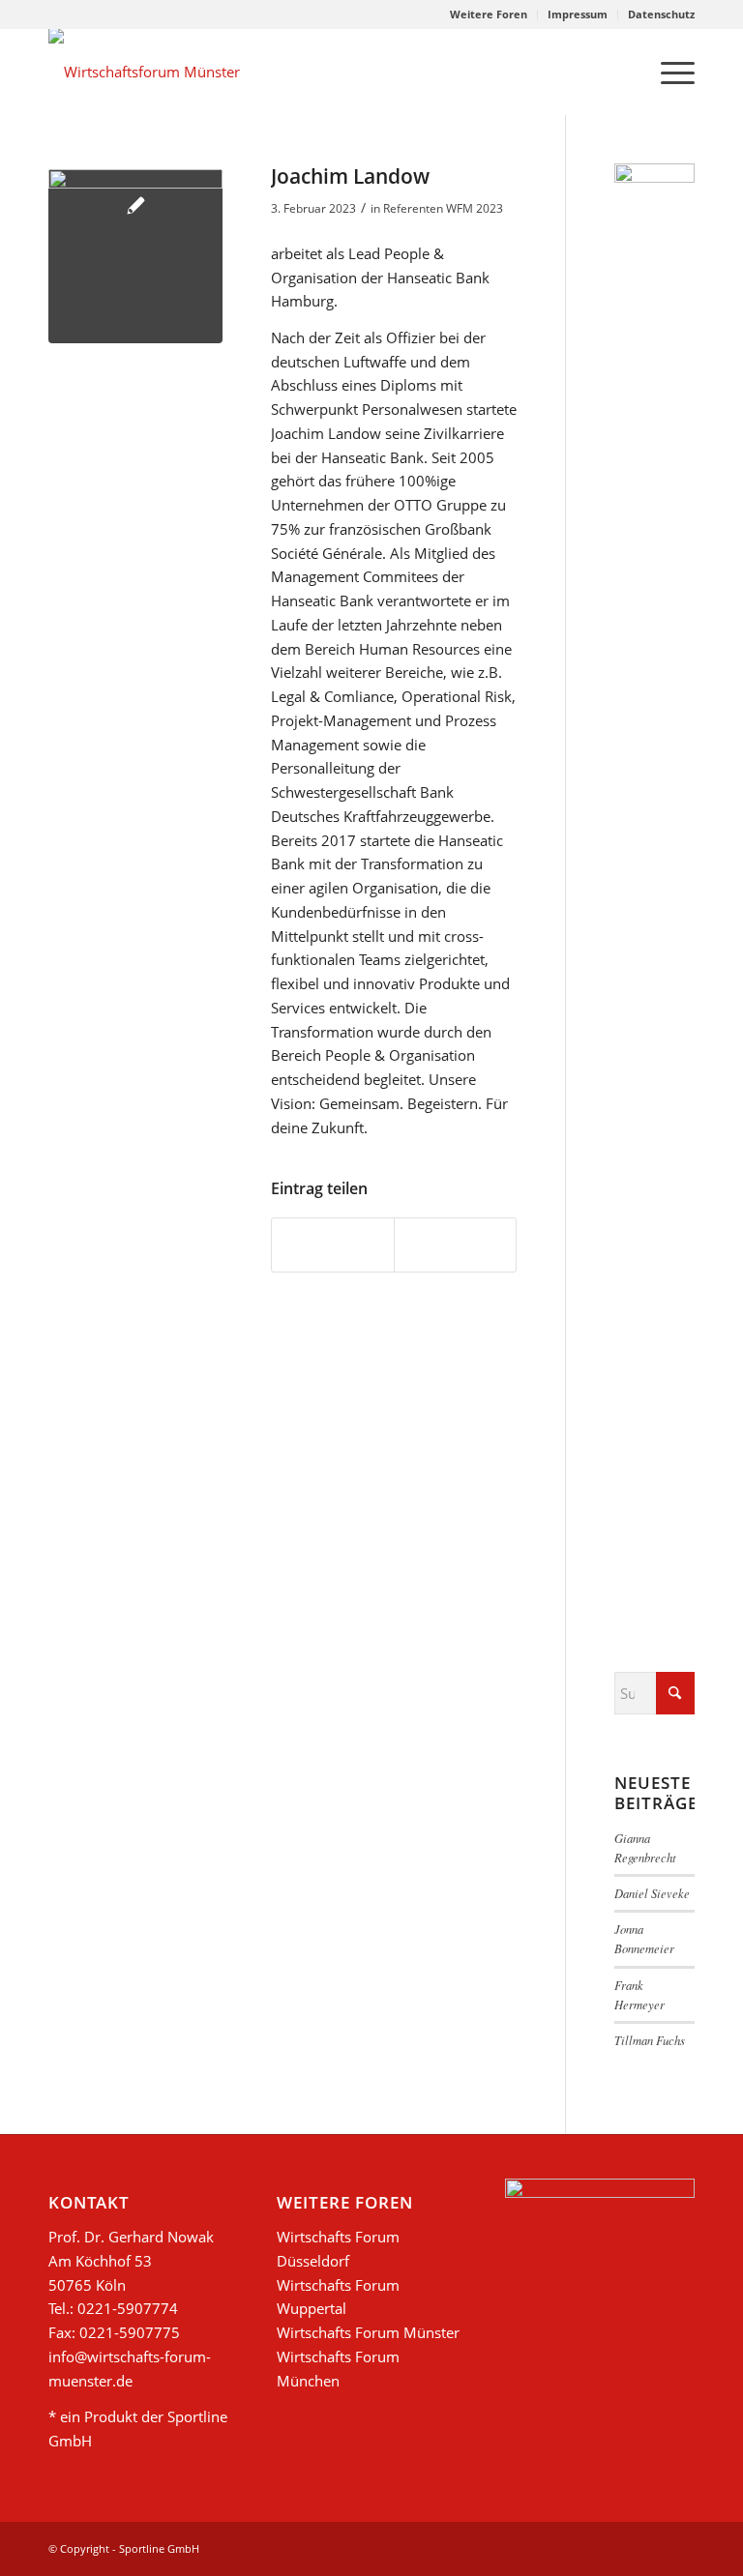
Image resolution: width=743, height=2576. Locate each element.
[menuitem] (489, 15)
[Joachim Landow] (135, 256)
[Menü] (668, 72)
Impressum (578, 14)
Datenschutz (661, 14)
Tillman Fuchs (650, 2040)
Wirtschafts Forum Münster (368, 2332)
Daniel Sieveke (652, 1893)
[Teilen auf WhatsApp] (333, 1245)
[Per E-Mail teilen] (455, 1245)
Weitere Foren (489, 14)
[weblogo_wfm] (144, 72)
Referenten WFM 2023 (443, 208)
